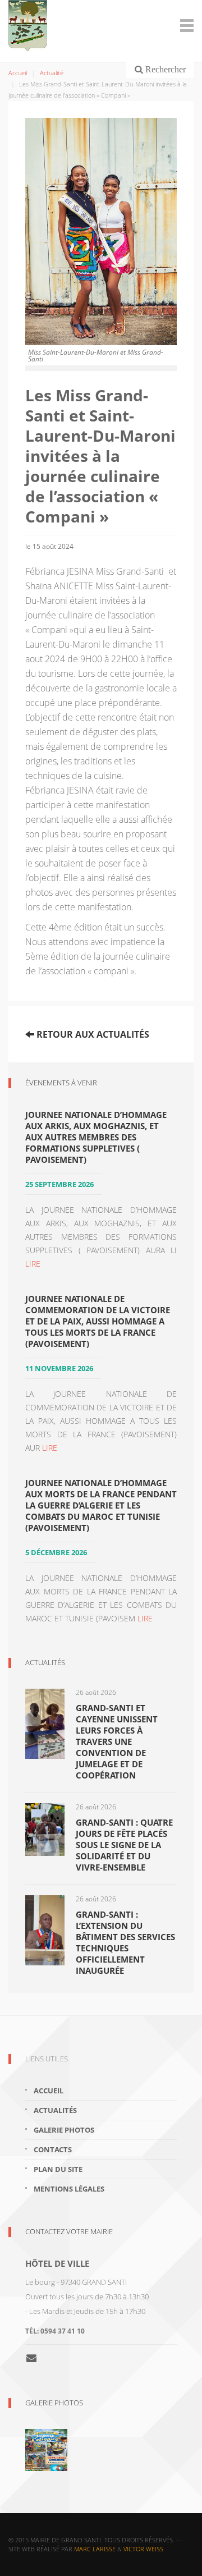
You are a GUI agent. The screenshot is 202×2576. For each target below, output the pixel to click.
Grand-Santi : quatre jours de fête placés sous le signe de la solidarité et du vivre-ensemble (124, 1845)
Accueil (18, 73)
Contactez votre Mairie (69, 2231)
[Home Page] (101, 26)
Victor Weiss (143, 2549)
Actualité (52, 73)
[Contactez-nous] (36, 2358)
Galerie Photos (54, 2403)
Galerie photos (64, 2130)
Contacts (53, 2149)
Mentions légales (69, 2189)
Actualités (45, 1662)
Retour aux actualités (92, 1034)
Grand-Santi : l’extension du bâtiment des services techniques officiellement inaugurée (125, 1942)
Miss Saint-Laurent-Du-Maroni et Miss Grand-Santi (96, 356)
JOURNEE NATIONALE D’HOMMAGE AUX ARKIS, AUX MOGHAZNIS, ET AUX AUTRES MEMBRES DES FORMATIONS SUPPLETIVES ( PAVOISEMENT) (96, 1137)
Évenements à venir (61, 1083)
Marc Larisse (95, 2549)
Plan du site (58, 2169)
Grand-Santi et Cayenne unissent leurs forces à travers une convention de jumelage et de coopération (117, 1741)
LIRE (33, 1264)
